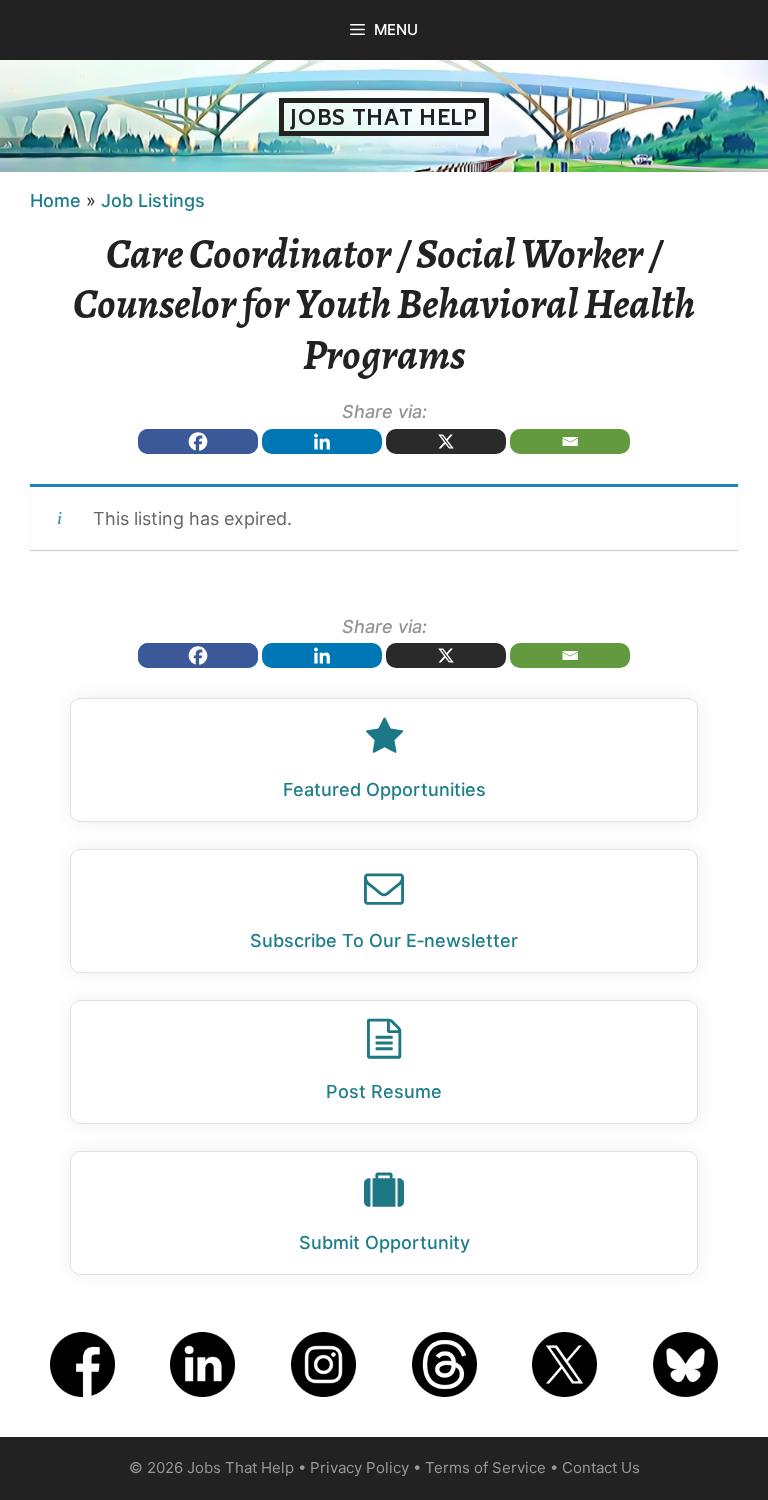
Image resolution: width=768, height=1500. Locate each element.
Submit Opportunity (384, 1242)
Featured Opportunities (384, 789)
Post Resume (384, 1091)
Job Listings (153, 200)
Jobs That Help (384, 117)
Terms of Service (485, 1467)
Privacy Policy (359, 1467)
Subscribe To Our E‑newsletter (384, 940)
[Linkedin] (322, 441)
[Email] (570, 441)
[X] (446, 441)
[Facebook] (198, 441)
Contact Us (601, 1467)
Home (55, 200)
